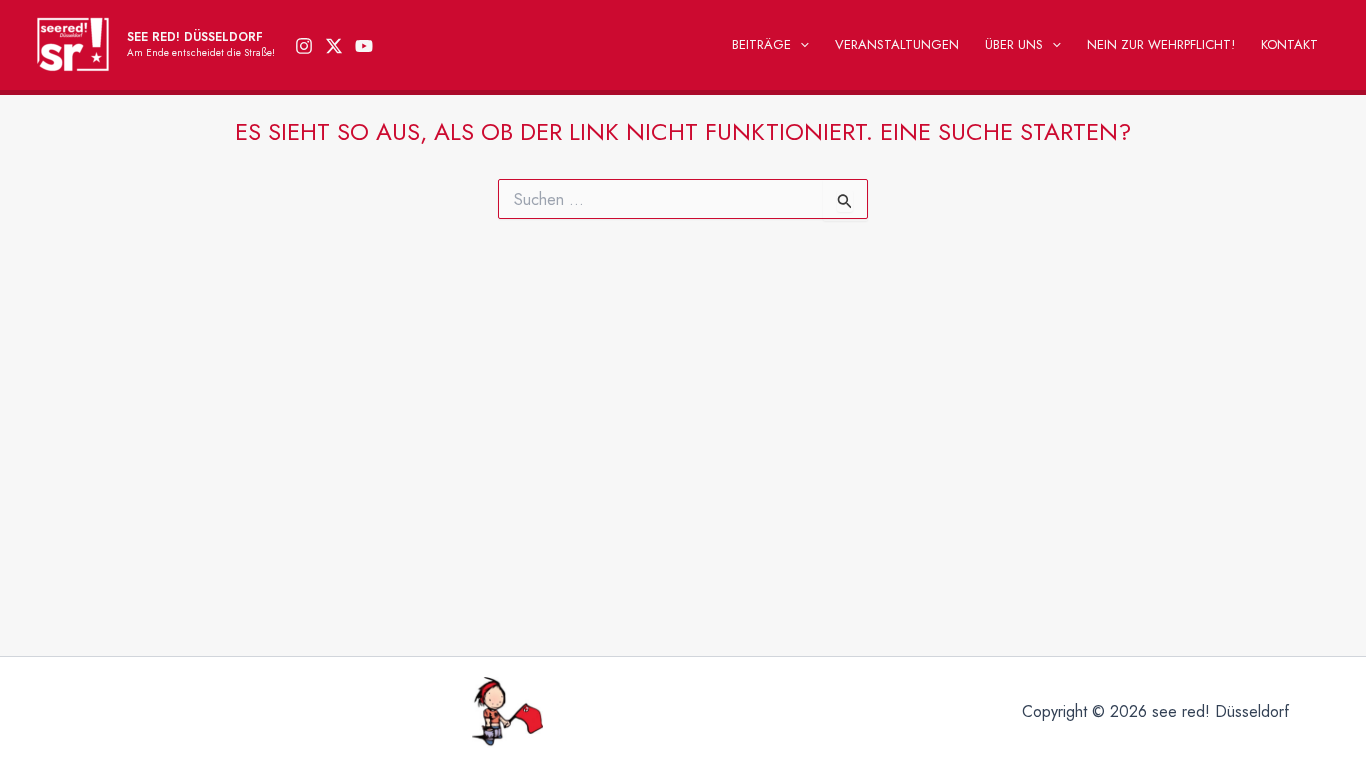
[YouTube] (364, 46)
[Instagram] (304, 46)
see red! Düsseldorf (195, 37)
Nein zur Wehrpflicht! (1161, 44)
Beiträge (761, 44)
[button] (800, 45)
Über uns (1014, 44)
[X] (334, 46)
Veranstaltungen (897, 44)
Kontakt (1289, 44)
